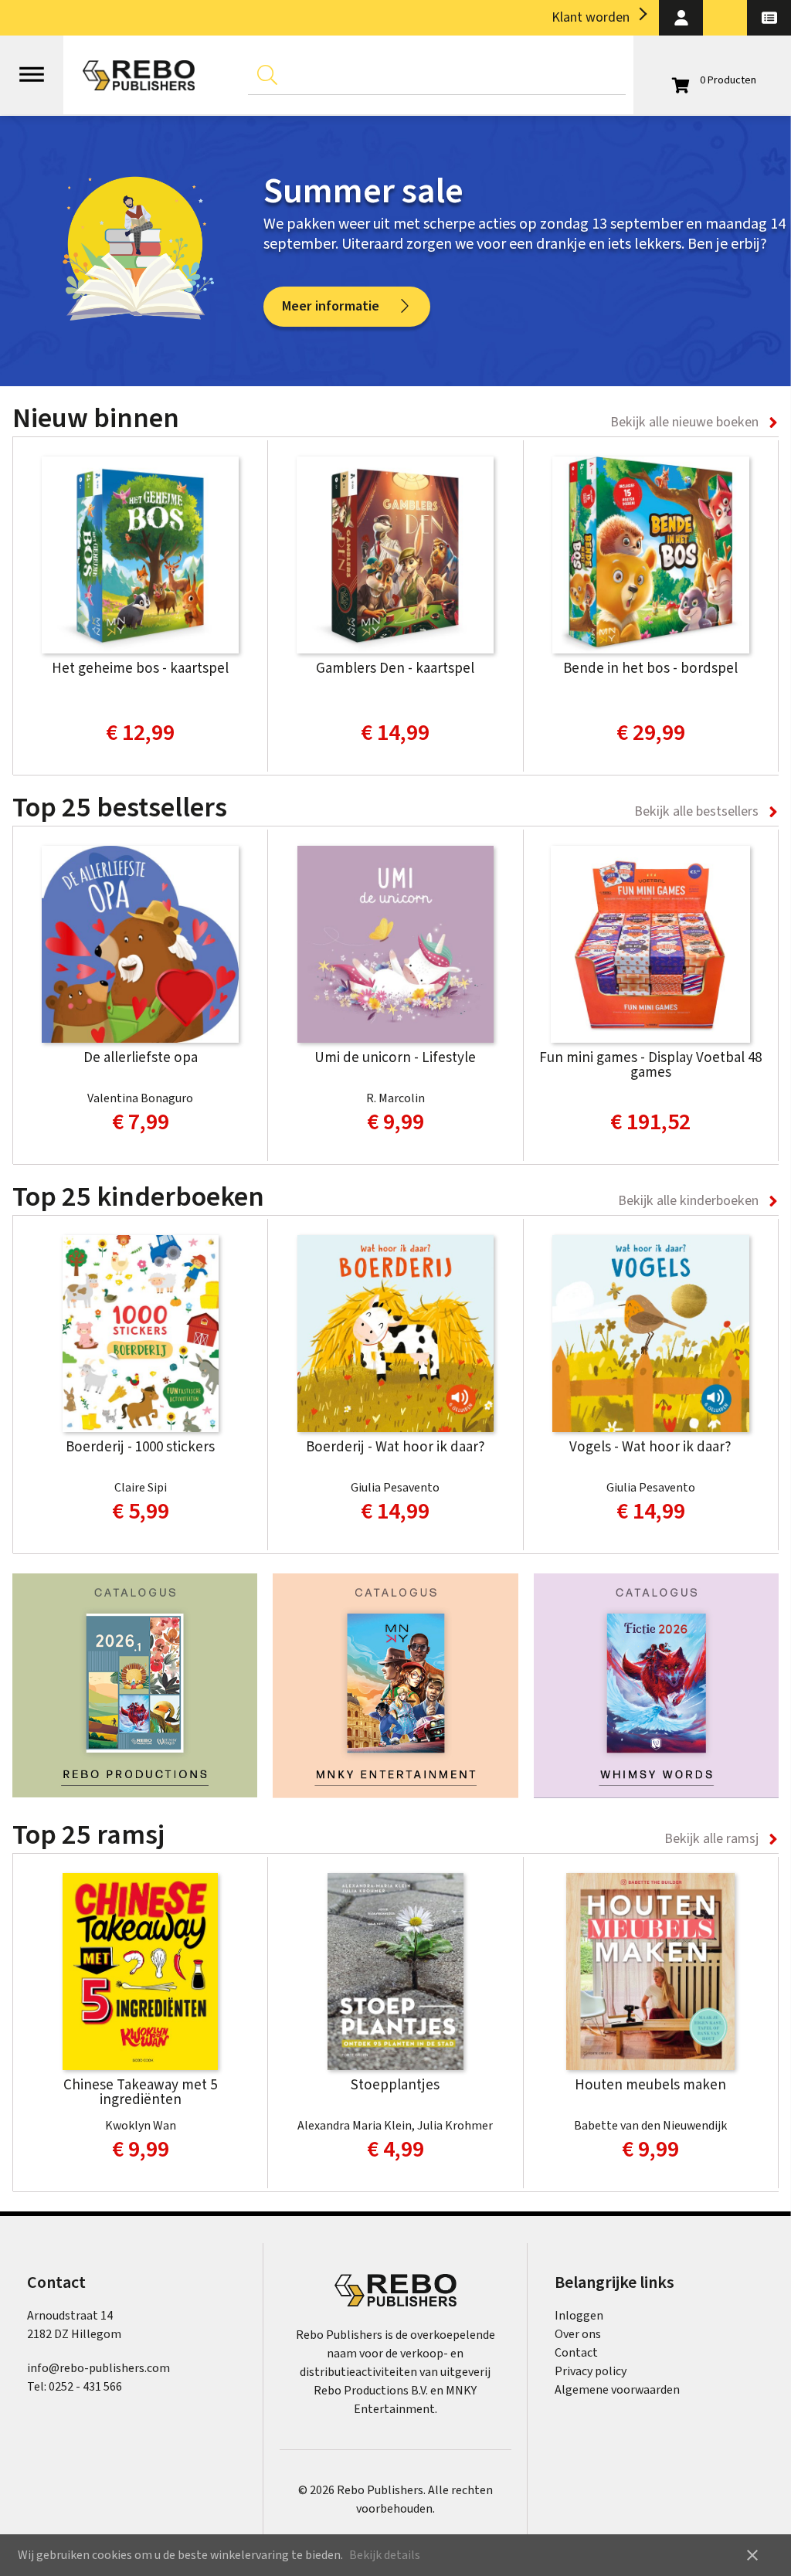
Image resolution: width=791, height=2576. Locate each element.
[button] (681, 18)
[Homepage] (139, 75)
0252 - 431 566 (85, 2387)
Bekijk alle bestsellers (696, 811)
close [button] (752, 2555)
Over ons (578, 2334)
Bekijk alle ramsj (711, 1839)
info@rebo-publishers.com (98, 2368)
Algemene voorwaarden (617, 2390)
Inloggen (579, 2316)
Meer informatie (331, 306)
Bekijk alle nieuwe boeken (684, 422)
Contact (576, 2353)
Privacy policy (591, 2371)
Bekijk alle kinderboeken (688, 1201)
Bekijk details (385, 2555)
